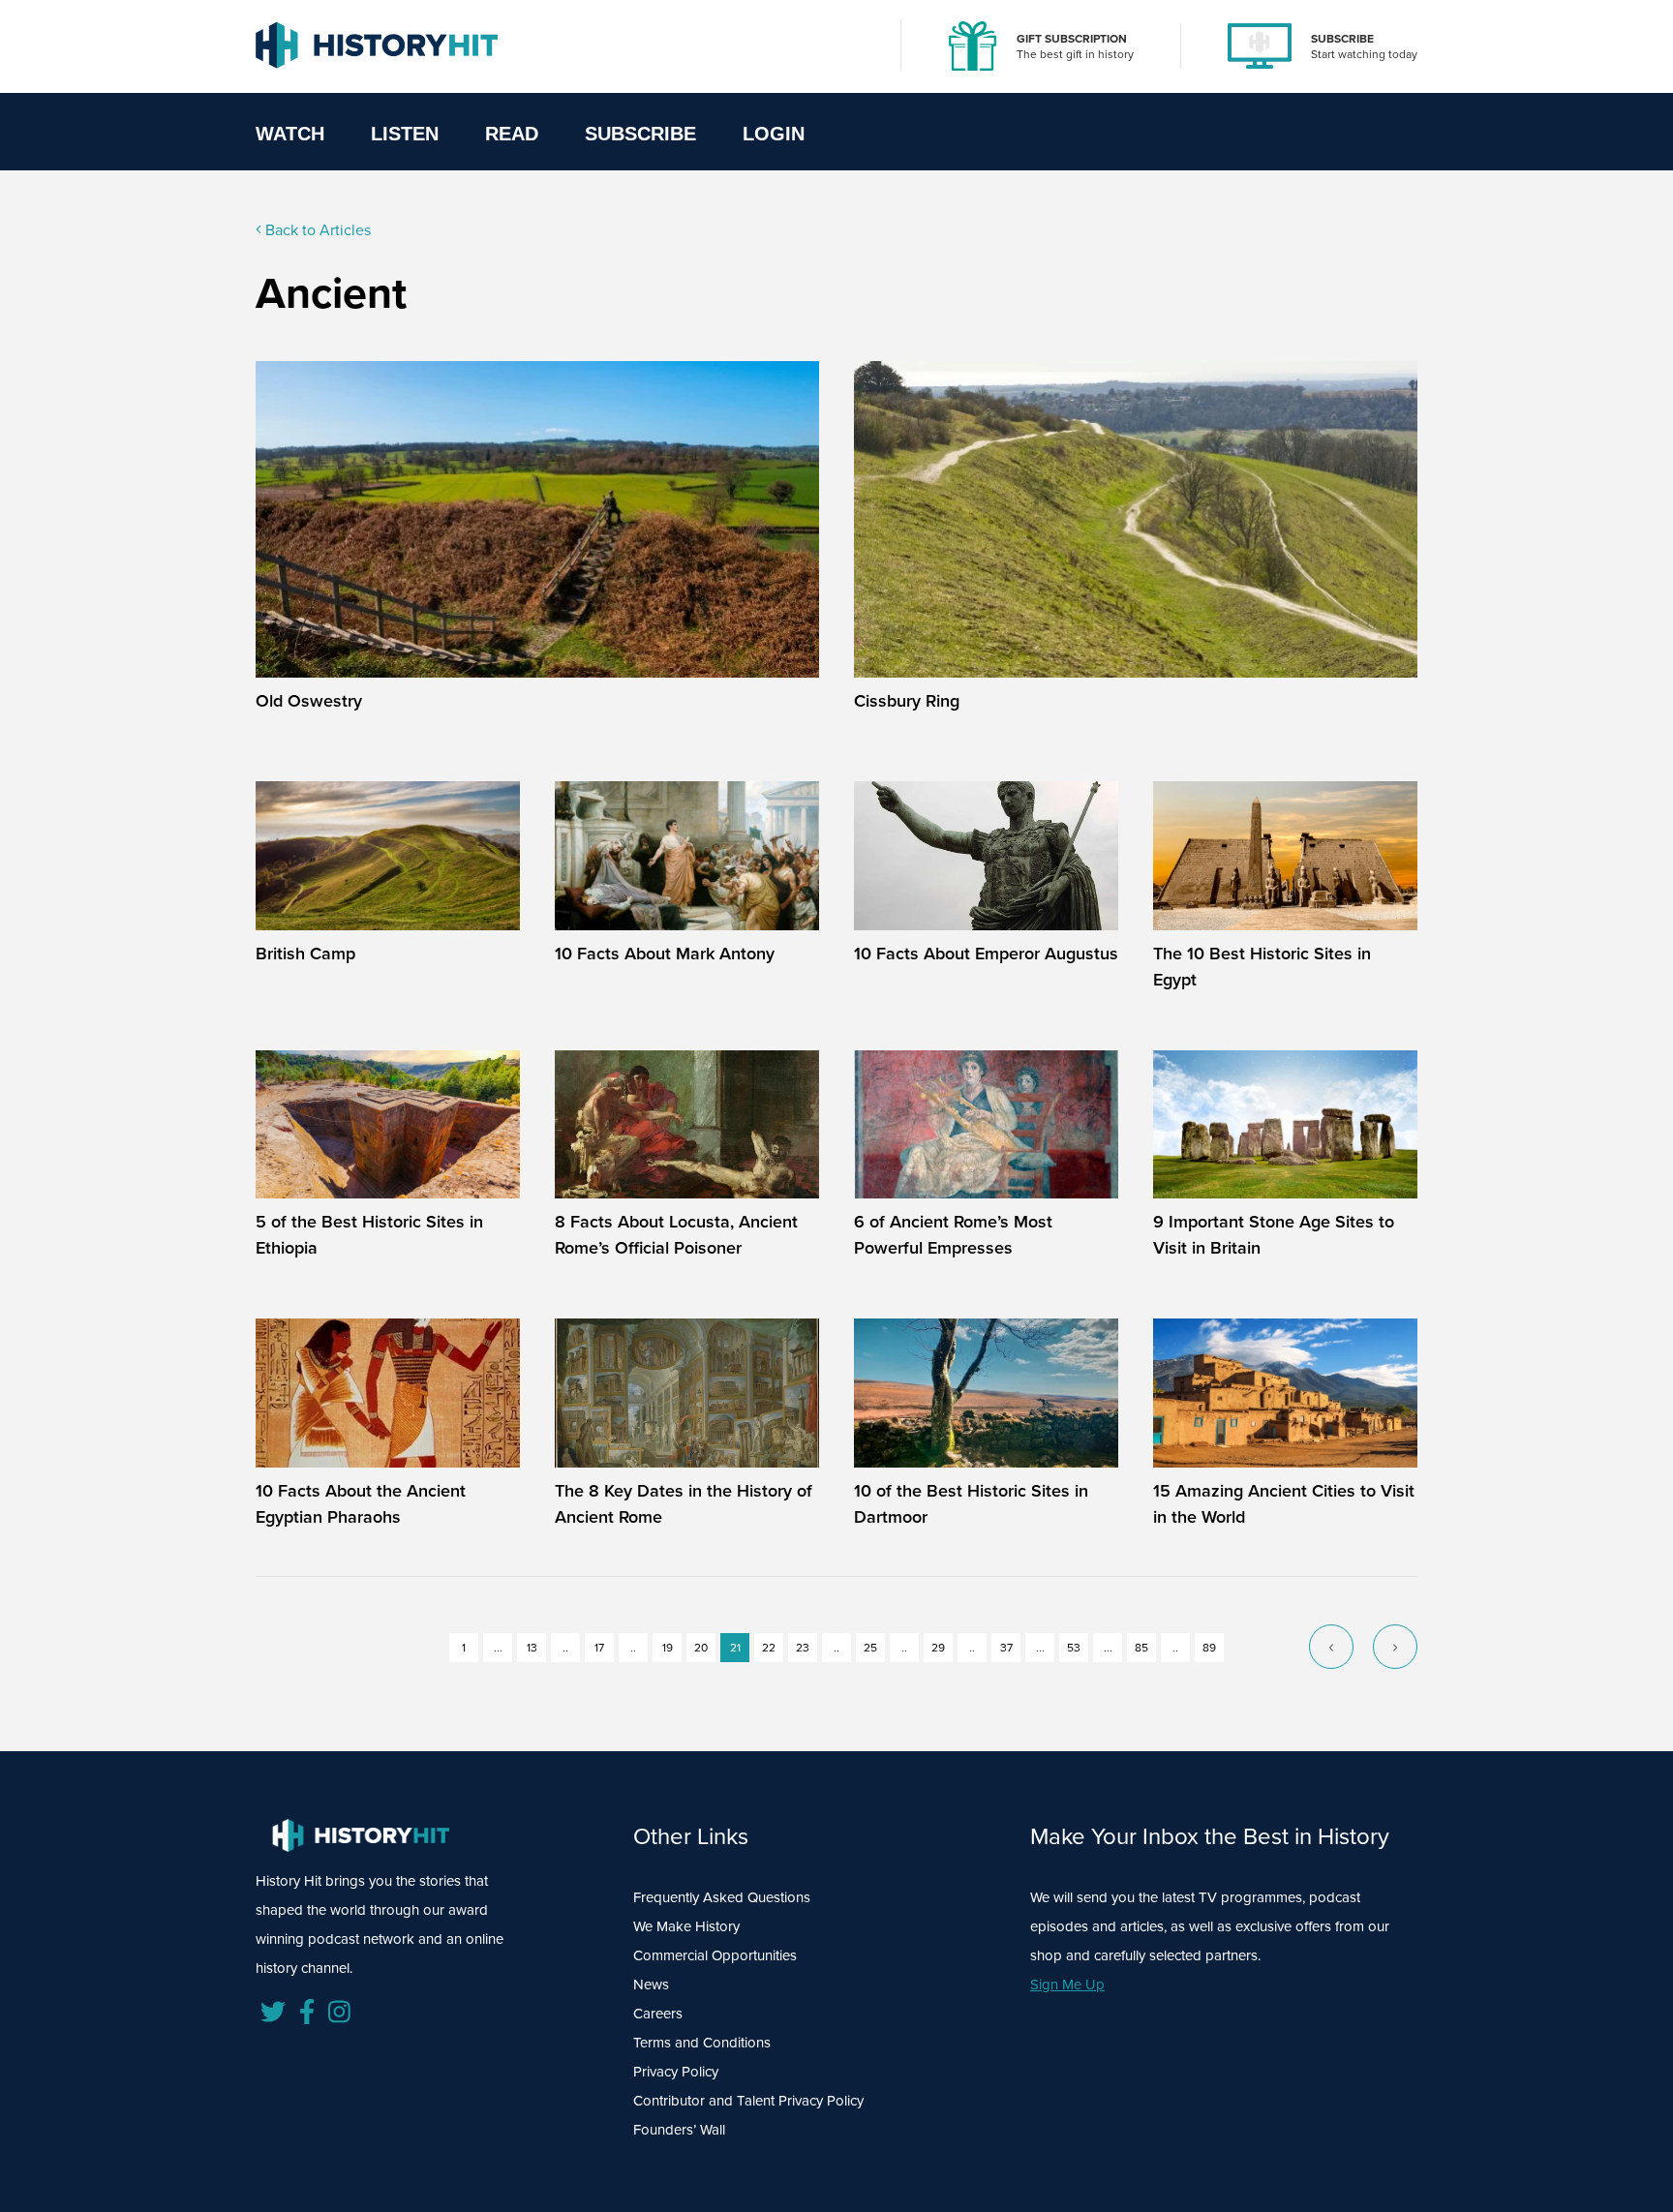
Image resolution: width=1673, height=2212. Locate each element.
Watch (290, 134)
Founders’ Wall (679, 2130)
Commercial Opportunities (715, 1955)
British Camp (305, 953)
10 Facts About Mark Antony (665, 953)
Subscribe (640, 134)
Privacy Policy (676, 2072)
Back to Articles (316, 230)
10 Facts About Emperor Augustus (986, 953)
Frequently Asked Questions (722, 1897)
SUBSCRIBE (1342, 38)
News (651, 1985)
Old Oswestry (309, 700)
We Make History (686, 1926)
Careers (658, 2014)
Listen (405, 134)
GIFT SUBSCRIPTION (1072, 38)
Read (512, 134)
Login (774, 134)
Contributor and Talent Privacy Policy (748, 2101)
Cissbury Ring (907, 700)
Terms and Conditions (702, 2043)
